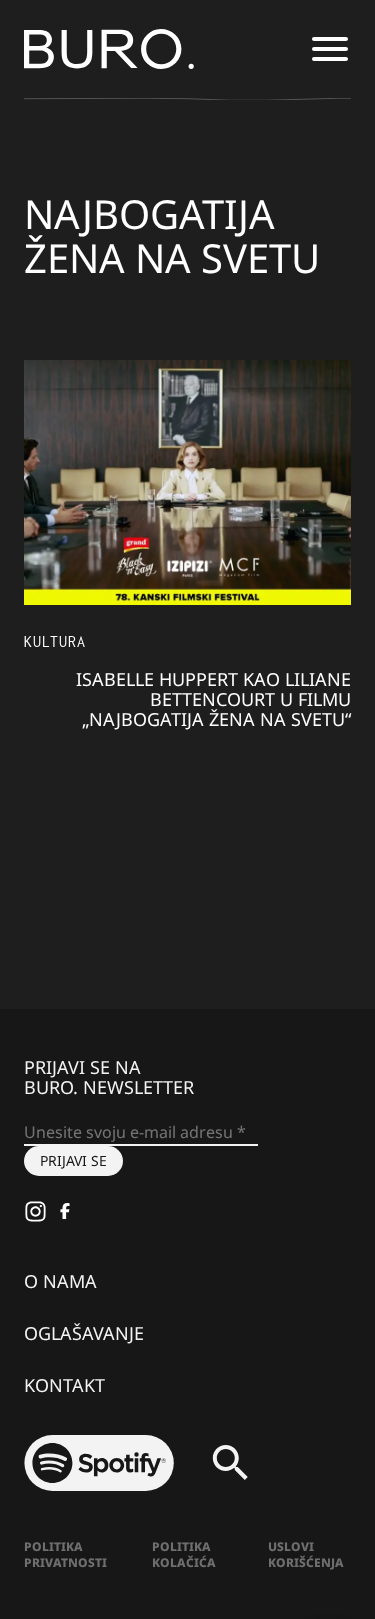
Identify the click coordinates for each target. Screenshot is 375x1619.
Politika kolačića (184, 1554)
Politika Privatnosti (65, 1554)
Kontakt (64, 1385)
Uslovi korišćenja (306, 1554)
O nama (60, 1281)
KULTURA (55, 641)
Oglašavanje (84, 1333)
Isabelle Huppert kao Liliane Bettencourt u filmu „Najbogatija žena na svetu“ (213, 699)
